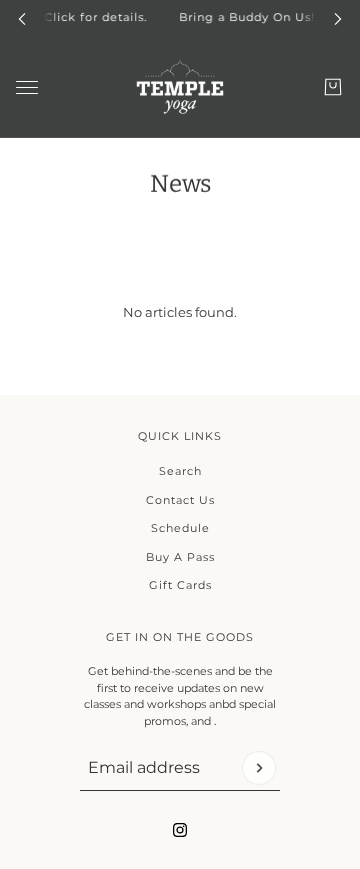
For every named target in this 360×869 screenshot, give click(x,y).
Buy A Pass (180, 557)
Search (180, 471)
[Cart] (333, 87)
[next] (338, 17)
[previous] (22, 17)
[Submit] (259, 768)
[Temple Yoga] (180, 87)
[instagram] (180, 830)
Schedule (180, 528)
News (180, 184)
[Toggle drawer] (27, 86)
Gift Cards (180, 585)
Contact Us (180, 500)
